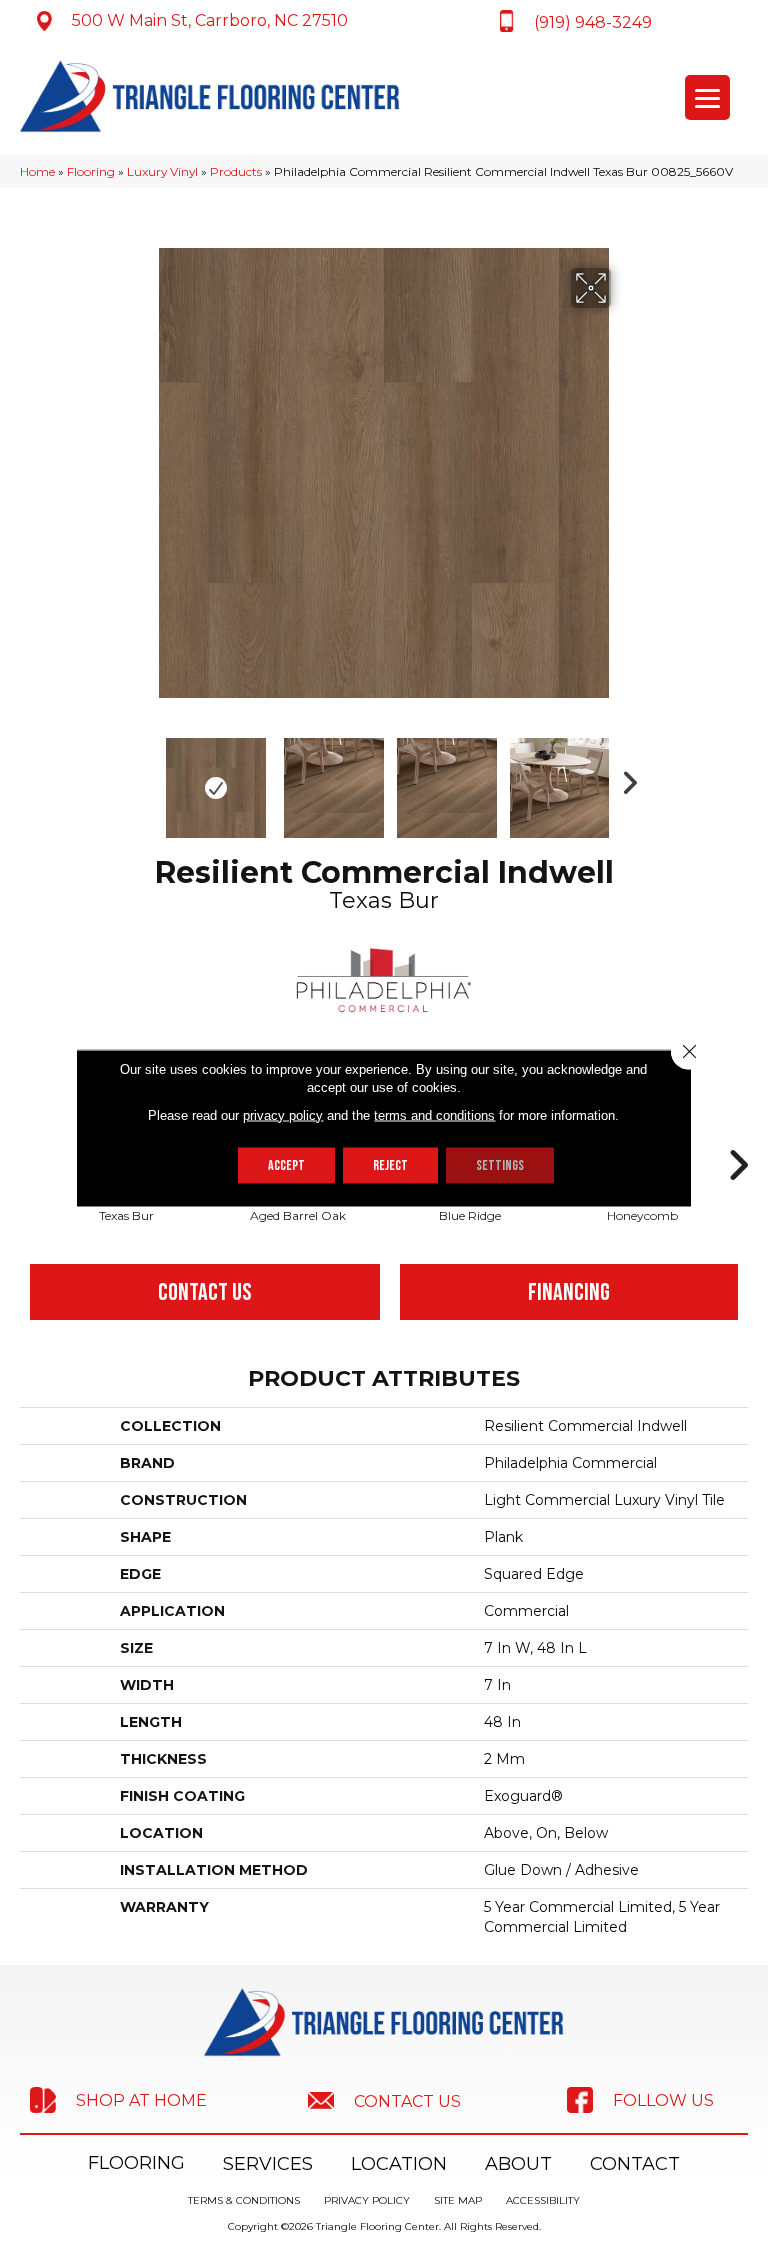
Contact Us (205, 1292)
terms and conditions (434, 1114)
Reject (390, 1164)
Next (624, 778)
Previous (144, 778)
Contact (635, 2164)
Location (399, 2164)
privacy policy (283, 1114)
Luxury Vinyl (162, 171)
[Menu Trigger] (707, 97)
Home (37, 171)
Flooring (91, 171)
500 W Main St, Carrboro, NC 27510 (210, 20)
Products (236, 171)
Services (268, 2164)
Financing (569, 1292)
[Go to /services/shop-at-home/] (118, 2100)
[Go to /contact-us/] (384, 2099)
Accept (286, 1164)
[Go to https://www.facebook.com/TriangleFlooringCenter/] (640, 2100)
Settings (500, 1164)
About (518, 2164)
